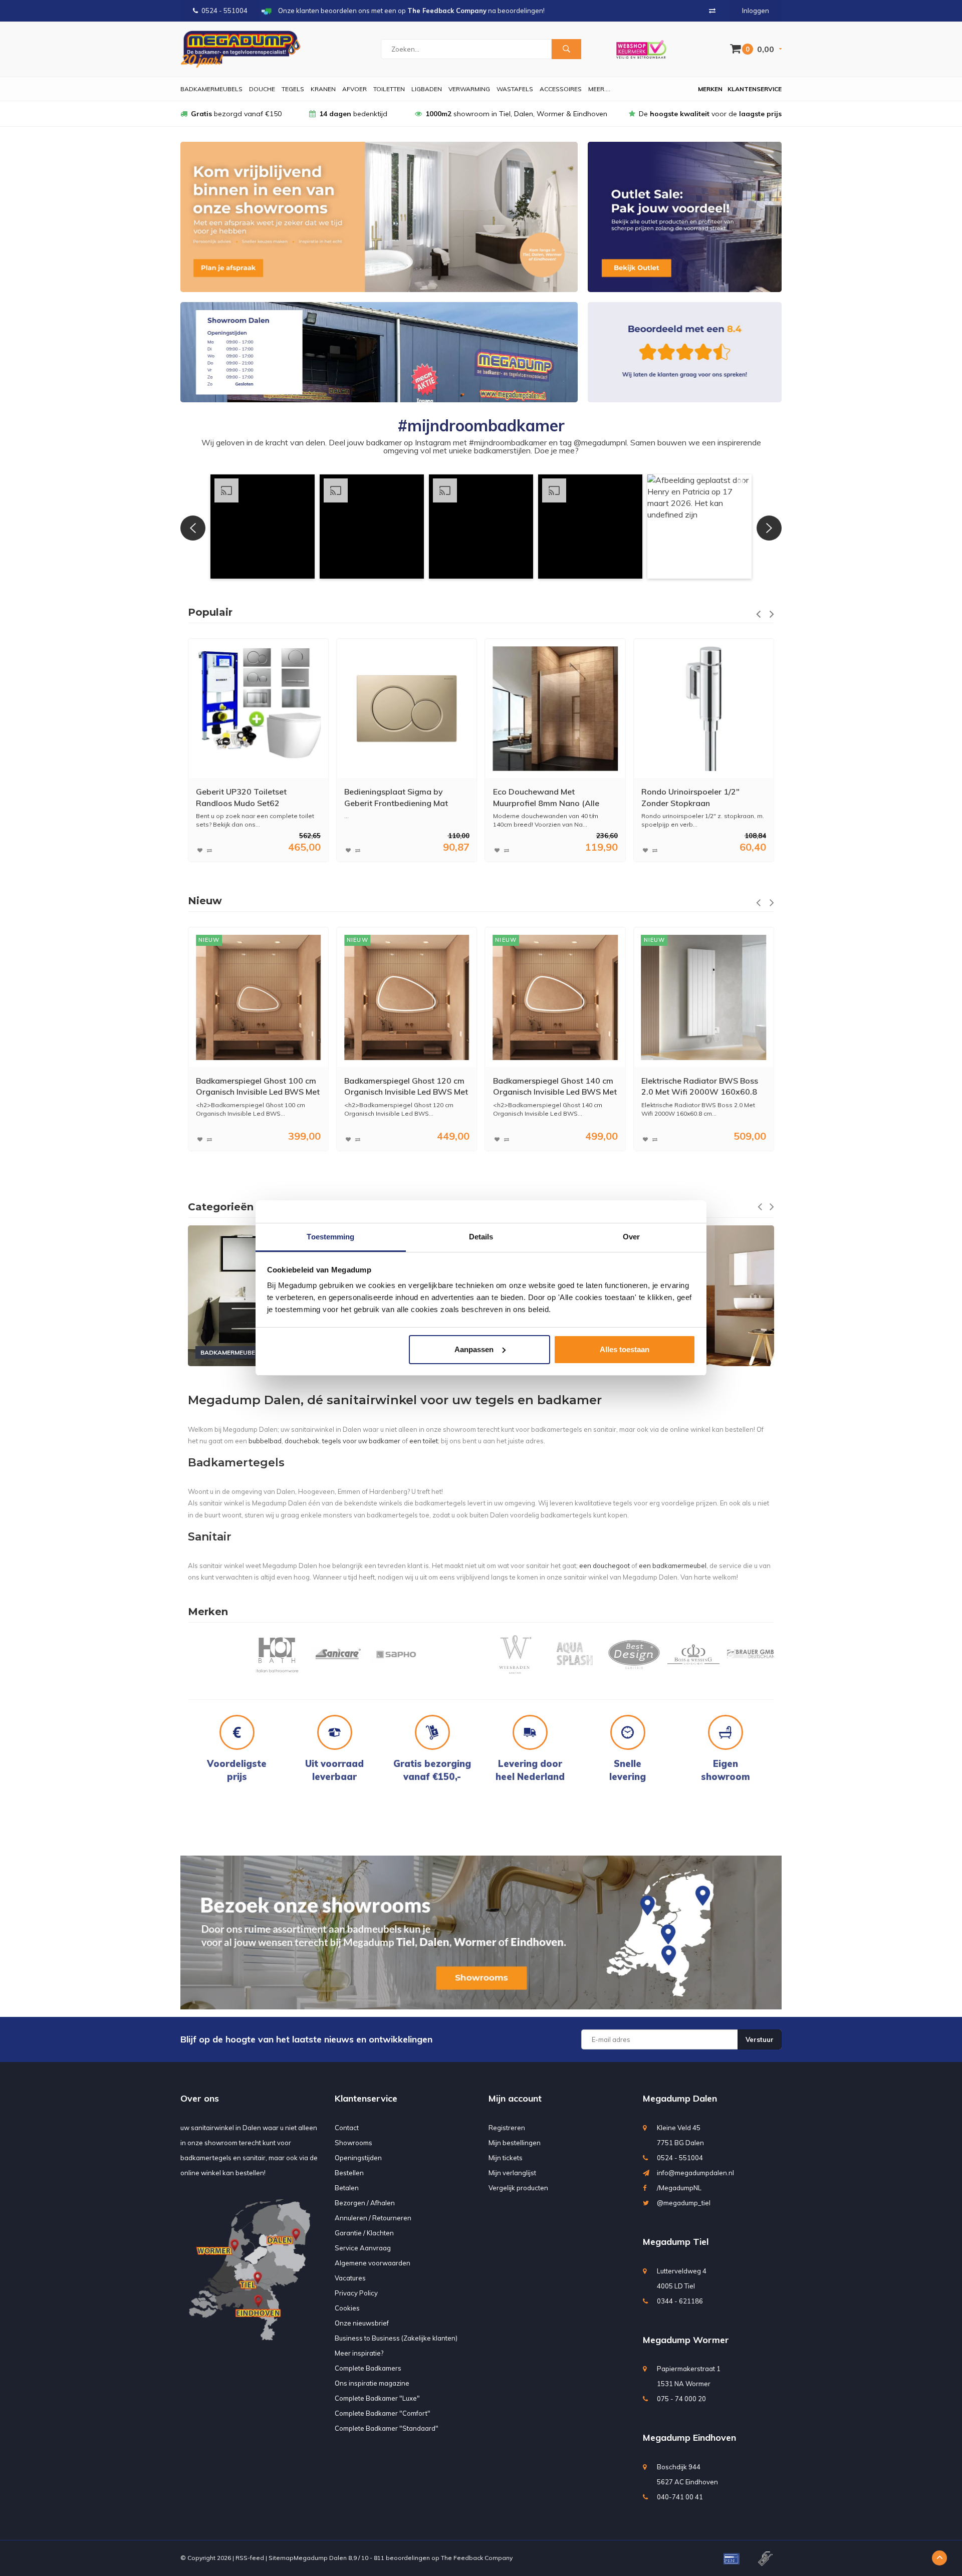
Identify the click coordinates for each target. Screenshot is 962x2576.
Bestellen (349, 2173)
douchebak (302, 1441)
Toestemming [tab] (330, 1237)
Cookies (347, 2308)
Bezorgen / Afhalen (365, 2203)
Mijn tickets (506, 2158)
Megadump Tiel (676, 2242)
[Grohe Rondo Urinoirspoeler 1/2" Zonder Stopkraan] (555, 709)
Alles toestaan (625, 1349)
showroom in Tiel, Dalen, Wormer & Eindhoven (516, 114)
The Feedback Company (477, 2558)
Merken (710, 89)
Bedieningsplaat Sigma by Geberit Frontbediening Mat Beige (248, 798)
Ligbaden (427, 89)
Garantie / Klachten (364, 2233)
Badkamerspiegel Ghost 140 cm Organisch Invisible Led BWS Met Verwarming (406, 1086)
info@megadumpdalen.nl (695, 2173)
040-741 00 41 (680, 2497)
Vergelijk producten (518, 2188)
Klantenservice (755, 89)
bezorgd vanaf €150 (236, 114)
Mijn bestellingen (515, 2143)
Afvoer (354, 89)
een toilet (424, 1441)
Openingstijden (358, 2158)
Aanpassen (474, 1349)
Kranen (323, 89)
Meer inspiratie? (359, 2353)
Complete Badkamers (368, 2368)
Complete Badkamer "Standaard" (387, 2428)
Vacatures (350, 2278)
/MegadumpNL (679, 2188)
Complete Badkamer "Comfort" (383, 2413)
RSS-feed (250, 2558)
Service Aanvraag (363, 2248)
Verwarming (469, 89)
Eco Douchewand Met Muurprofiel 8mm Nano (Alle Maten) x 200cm (397, 798)
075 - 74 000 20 (681, 2399)
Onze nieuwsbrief (362, 2323)
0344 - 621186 (680, 2301)
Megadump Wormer (686, 2340)
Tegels (293, 89)
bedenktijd (353, 114)
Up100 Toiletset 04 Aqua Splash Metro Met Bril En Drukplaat (703, 797)
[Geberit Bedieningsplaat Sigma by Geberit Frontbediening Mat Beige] (258, 709)
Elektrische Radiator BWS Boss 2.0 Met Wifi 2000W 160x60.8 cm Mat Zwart (700, 1086)
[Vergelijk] (712, 11)
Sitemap (281, 2558)
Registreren (507, 2128)
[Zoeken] (566, 49)
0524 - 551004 (224, 11)
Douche (262, 89)
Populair (210, 612)
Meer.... (599, 89)
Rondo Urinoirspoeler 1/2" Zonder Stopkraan (542, 797)
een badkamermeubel (673, 1566)
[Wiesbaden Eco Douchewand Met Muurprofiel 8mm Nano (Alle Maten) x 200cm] (407, 709)
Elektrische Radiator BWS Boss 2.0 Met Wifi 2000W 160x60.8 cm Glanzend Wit (551, 1086)
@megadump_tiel (684, 2203)
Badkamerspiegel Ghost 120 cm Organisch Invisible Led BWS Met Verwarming (258, 1086)
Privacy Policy (356, 2293)
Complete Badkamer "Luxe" (377, 2398)
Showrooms (353, 2143)
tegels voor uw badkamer (361, 1441)
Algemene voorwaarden (373, 2263)
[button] (263, 527)
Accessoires (561, 89)
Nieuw (205, 901)
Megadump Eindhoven (689, 2437)
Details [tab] (481, 1237)
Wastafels (515, 89)
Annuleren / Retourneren (373, 2218)
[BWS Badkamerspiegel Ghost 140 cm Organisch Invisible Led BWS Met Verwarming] (407, 997)
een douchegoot (605, 1566)
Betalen (347, 2188)
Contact (347, 2128)
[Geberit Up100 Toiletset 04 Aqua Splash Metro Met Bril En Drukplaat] (704, 709)
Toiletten (389, 89)
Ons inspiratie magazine (372, 2383)
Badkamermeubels (211, 89)
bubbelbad (265, 1441)
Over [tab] (631, 1237)
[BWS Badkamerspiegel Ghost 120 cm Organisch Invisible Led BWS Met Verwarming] (258, 997)
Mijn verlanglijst (512, 2173)
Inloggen (756, 11)
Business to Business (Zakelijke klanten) (396, 2338)
